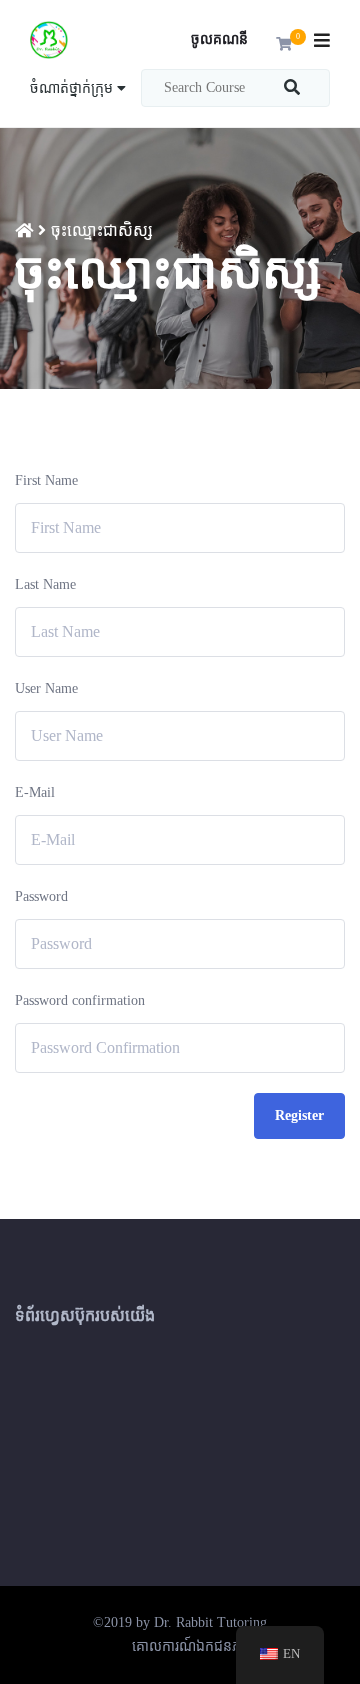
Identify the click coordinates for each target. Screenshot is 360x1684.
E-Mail (35, 792)
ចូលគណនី (219, 39)
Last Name (45, 584)
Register (299, 1115)
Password (41, 896)
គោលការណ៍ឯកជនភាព (193, 1646)
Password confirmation (80, 1000)
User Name (46, 688)
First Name (46, 480)
